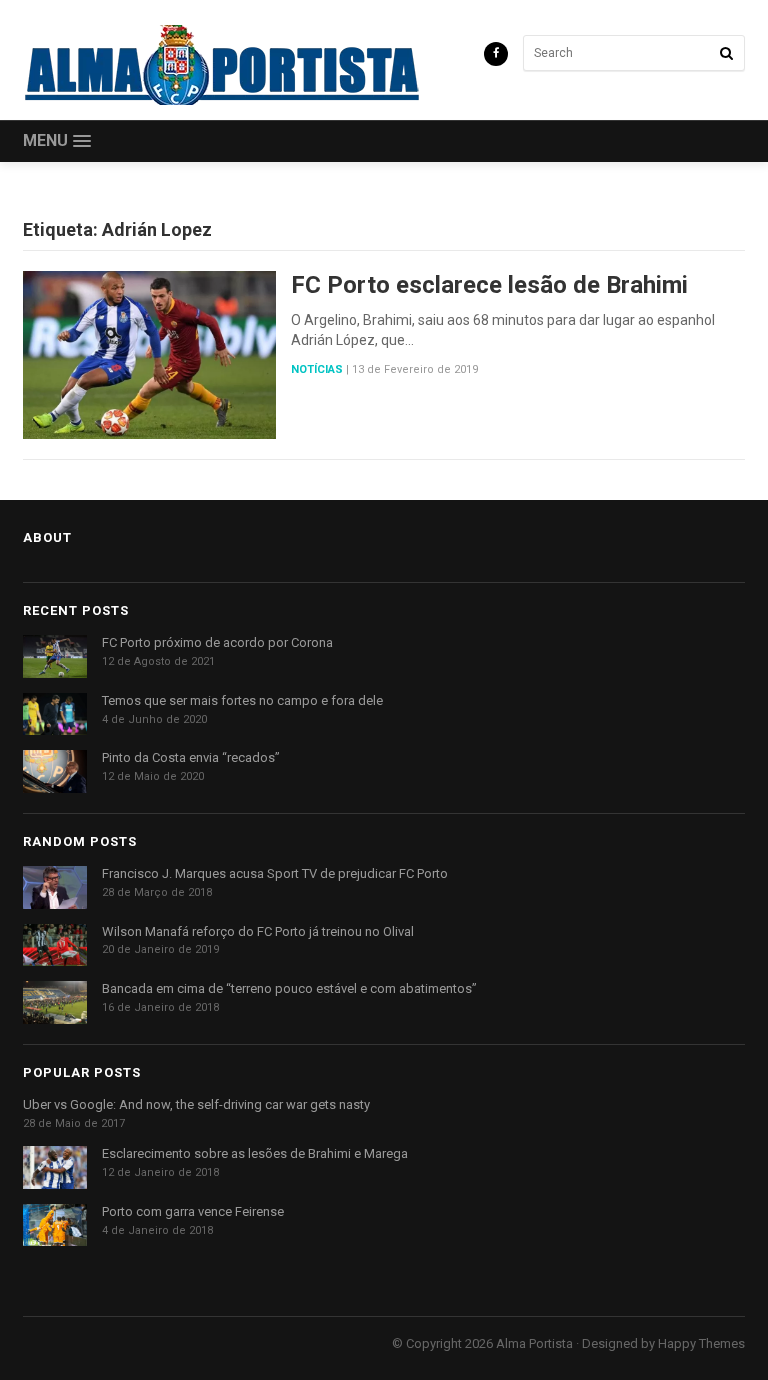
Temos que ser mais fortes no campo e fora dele (242, 700)
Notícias (317, 369)
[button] (57, 141)
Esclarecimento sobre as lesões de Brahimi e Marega (255, 1153)
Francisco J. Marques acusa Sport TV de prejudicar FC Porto (275, 873)
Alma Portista (534, 1343)
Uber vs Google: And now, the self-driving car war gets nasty (196, 1104)
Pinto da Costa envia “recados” (191, 757)
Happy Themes (701, 1343)
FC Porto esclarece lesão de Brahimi (489, 285)
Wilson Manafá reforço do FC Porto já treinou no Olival (258, 931)
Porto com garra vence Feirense (193, 1211)
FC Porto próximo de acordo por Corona (217, 642)
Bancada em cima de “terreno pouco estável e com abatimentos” (289, 988)
